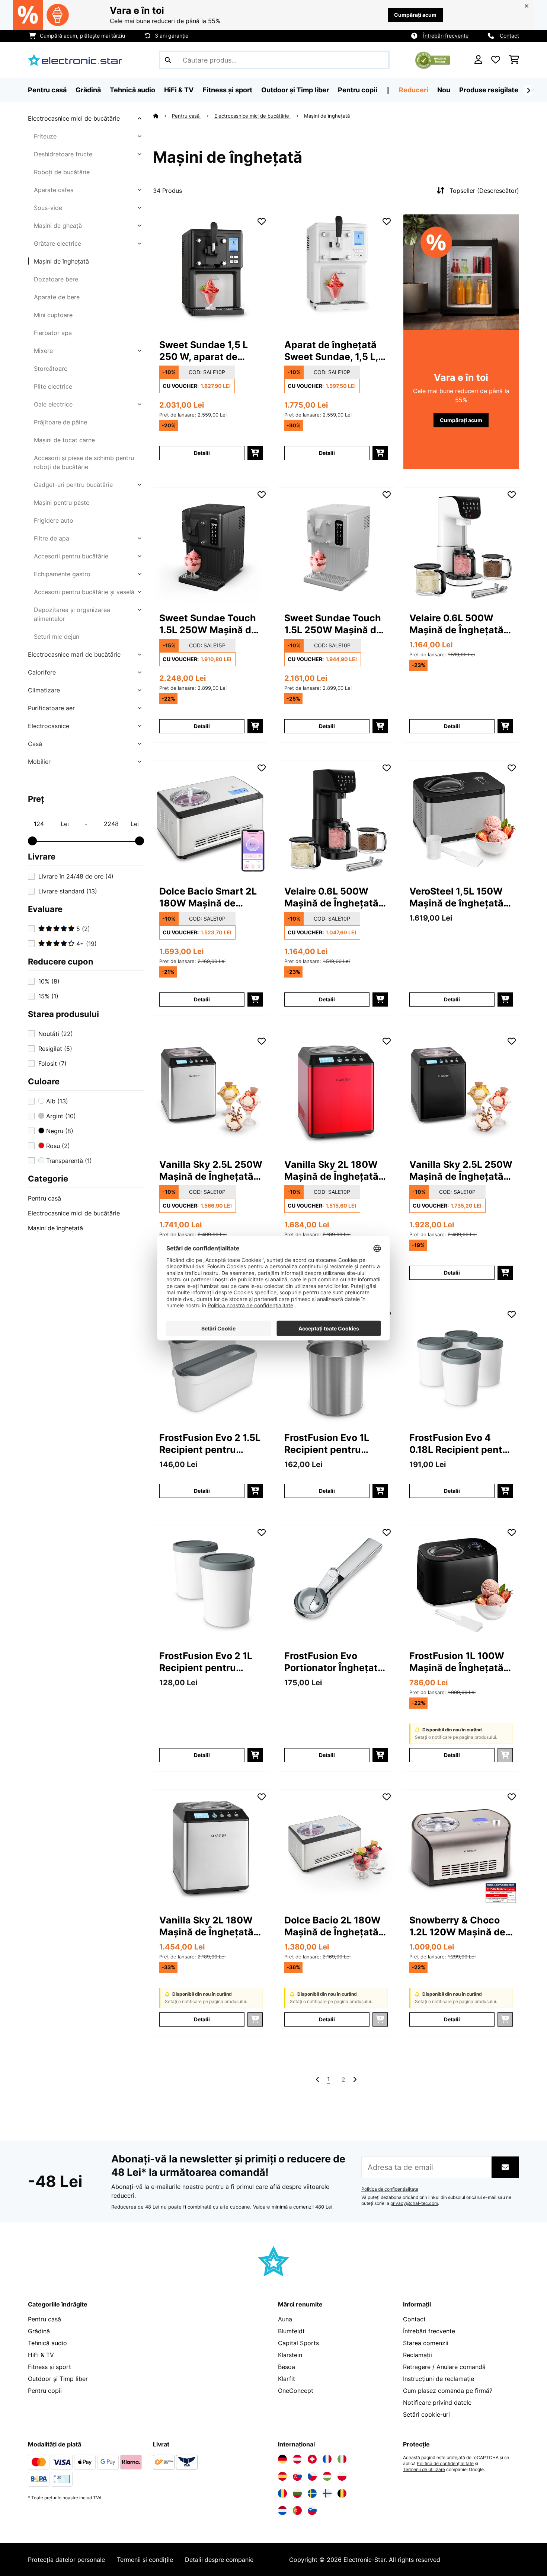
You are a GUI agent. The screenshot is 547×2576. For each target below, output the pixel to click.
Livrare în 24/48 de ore (76, 876)
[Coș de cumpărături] (514, 60)
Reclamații (418, 2355)
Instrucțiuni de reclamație (439, 2379)
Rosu (57, 1146)
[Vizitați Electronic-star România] (282, 2493)
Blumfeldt (291, 2331)
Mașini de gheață (58, 226)
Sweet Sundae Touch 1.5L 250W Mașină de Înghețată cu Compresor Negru (208, 624)
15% (48, 996)
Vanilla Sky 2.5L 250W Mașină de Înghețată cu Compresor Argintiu (211, 1171)
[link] (211, 272)
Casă (35, 744)
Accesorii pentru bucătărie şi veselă (84, 592)
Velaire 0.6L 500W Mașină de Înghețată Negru (331, 897)
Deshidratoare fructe (63, 154)
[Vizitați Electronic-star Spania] (282, 2476)
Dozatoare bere (56, 279)
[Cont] (478, 60)
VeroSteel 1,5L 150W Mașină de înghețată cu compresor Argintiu (460, 897)
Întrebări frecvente (446, 36)
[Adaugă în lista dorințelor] (262, 221)
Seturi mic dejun (57, 637)
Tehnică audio (47, 2343)
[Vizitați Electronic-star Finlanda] (327, 2493)
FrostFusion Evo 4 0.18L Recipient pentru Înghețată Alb (461, 1444)
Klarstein (290, 2355)
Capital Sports (298, 2343)
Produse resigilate (489, 90)
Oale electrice (53, 404)
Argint (60, 1116)
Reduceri (414, 90)
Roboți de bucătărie (62, 172)
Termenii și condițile (145, 2560)
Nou (444, 90)
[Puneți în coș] (255, 453)
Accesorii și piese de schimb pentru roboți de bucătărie (84, 462)
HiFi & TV (41, 2355)
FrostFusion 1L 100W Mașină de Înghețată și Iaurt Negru (457, 1662)
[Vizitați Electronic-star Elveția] (312, 2459)
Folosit (52, 1064)
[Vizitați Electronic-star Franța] (327, 2459)
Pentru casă (44, 1198)
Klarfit (287, 2379)
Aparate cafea (54, 190)
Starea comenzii (426, 2343)
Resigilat (55, 1049)
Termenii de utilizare (424, 2470)
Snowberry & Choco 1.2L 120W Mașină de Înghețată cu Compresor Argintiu (457, 1926)
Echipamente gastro (62, 574)
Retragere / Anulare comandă (444, 2367)
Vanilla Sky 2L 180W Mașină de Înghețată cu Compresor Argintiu (206, 1926)
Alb (56, 1101)
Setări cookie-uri (426, 2414)
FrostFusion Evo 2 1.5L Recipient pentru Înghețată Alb (210, 1444)
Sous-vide (48, 208)
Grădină (39, 2331)
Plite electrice (53, 386)
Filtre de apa (52, 538)
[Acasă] (162, 116)
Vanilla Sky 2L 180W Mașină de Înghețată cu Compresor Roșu (331, 1171)
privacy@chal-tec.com (414, 2203)
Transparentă (68, 1161)
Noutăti (56, 1034)
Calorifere (42, 672)
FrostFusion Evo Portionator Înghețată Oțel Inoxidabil (334, 1662)
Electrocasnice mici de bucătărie (74, 118)
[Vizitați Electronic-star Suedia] (312, 2493)
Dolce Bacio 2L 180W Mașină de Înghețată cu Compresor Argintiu (332, 1926)
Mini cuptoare (53, 315)
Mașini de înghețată (61, 261)
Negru (59, 1131)
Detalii (202, 453)
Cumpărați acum (415, 15)
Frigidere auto (54, 520)
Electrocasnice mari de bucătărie (74, 654)
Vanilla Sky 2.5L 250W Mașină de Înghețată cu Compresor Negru (461, 1171)
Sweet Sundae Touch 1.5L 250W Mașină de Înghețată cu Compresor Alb (333, 624)
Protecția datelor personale (66, 2560)
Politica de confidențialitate (390, 2189)
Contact (509, 36)
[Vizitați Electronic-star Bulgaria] (297, 2493)
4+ (86, 944)
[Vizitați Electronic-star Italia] (342, 2459)
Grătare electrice (57, 243)
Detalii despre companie (219, 2560)
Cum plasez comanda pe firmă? (448, 2391)
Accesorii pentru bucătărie (71, 556)
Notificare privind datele (437, 2403)
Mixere (43, 351)
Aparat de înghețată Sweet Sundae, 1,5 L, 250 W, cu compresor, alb (334, 351)
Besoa (287, 2367)
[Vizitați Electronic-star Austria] (297, 2459)
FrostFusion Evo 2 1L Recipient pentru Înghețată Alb (206, 1662)
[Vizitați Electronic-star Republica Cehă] (312, 2476)
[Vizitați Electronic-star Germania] (282, 2459)
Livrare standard (68, 891)
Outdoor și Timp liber (58, 2379)
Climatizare (44, 690)
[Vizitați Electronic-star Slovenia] (312, 2510)
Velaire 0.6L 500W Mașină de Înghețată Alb (456, 624)
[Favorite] (496, 60)
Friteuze (45, 136)
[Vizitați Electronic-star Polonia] (342, 2476)
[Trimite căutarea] (168, 60)
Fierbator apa (53, 333)
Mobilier (39, 762)
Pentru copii (45, 2391)
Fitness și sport (49, 2367)
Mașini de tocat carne (64, 440)
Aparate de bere (57, 297)
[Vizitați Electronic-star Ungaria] (327, 2476)
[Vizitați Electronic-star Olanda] (282, 2510)
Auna (285, 2319)
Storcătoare (51, 369)
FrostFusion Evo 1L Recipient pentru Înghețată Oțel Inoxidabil (327, 1444)
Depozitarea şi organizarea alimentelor (72, 614)
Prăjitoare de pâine (60, 422)
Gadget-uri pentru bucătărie (73, 485)
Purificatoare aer (51, 708)
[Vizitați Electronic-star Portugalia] (297, 2510)
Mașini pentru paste (62, 503)
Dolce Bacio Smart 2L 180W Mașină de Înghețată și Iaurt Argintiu (208, 897)
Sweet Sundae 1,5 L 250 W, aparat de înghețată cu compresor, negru (204, 351)
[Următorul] (528, 90)
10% (49, 981)
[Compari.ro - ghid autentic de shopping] (433, 59)
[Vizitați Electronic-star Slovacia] (297, 2476)
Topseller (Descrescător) (484, 191)
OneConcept (296, 2391)
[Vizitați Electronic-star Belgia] (342, 2493)
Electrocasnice (49, 726)
